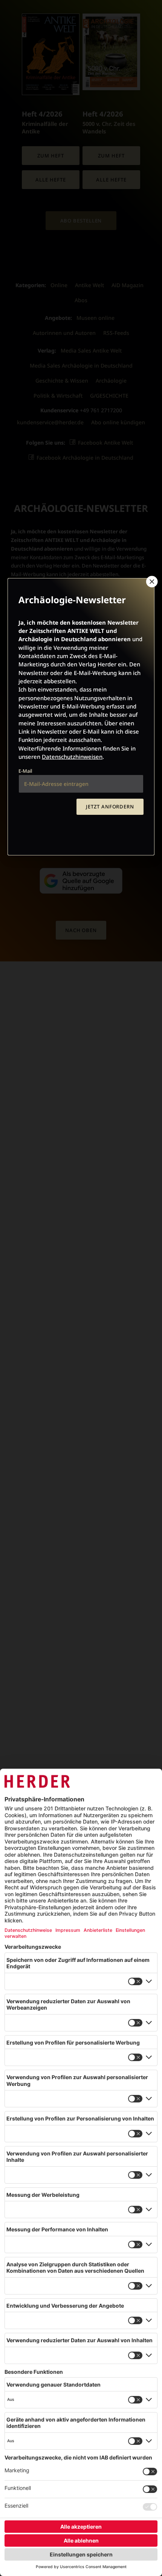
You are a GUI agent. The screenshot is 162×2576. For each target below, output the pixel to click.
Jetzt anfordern (110, 807)
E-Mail (25, 771)
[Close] (151, 581)
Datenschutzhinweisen (72, 757)
